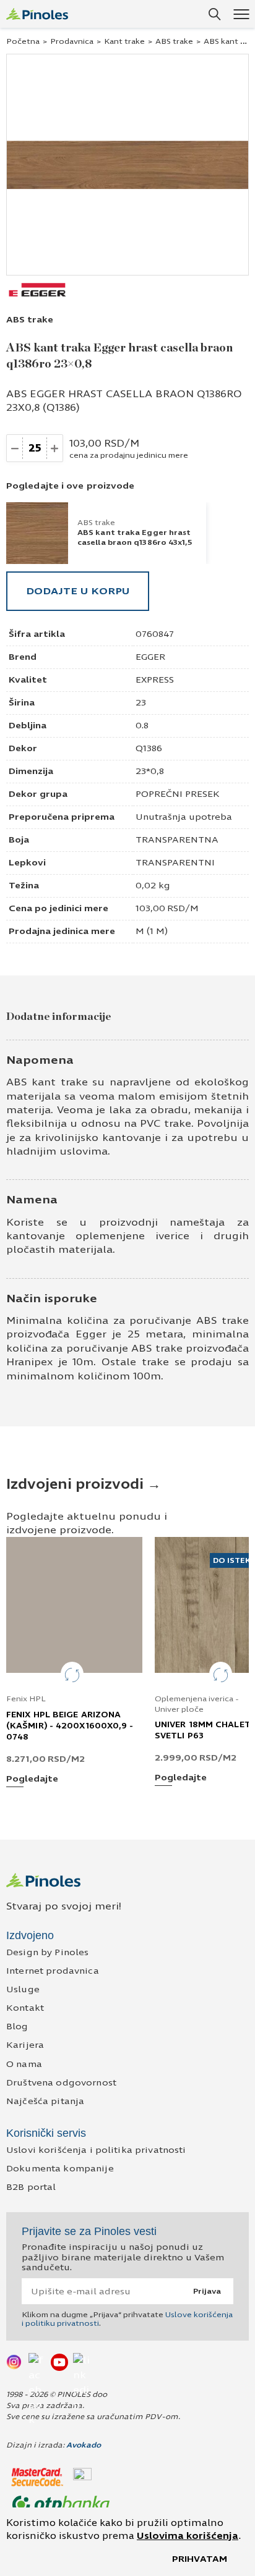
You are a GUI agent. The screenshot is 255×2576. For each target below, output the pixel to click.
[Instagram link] (15, 2362)
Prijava (207, 2291)
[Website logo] (37, 14)
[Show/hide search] (215, 14)
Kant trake (124, 41)
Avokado (84, 2445)
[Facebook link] (37, 2362)
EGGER (150, 657)
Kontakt (25, 2008)
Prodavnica (72, 41)
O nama (24, 2064)
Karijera (25, 2045)
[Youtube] (59, 2362)
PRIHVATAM (200, 2559)
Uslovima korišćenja (188, 2536)
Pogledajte (32, 1779)
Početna (23, 41)
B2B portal (31, 2187)
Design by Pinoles (47, 1952)
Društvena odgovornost (61, 2083)
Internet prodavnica (53, 1971)
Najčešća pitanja (45, 2101)
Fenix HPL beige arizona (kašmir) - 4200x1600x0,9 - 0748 (70, 1726)
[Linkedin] (82, 2362)
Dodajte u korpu (78, 591)
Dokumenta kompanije (60, 2169)
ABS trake (174, 41)
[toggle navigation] (241, 14)
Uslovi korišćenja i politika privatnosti (96, 2150)
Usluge (23, 1989)
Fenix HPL (26, 1699)
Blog (17, 2027)
